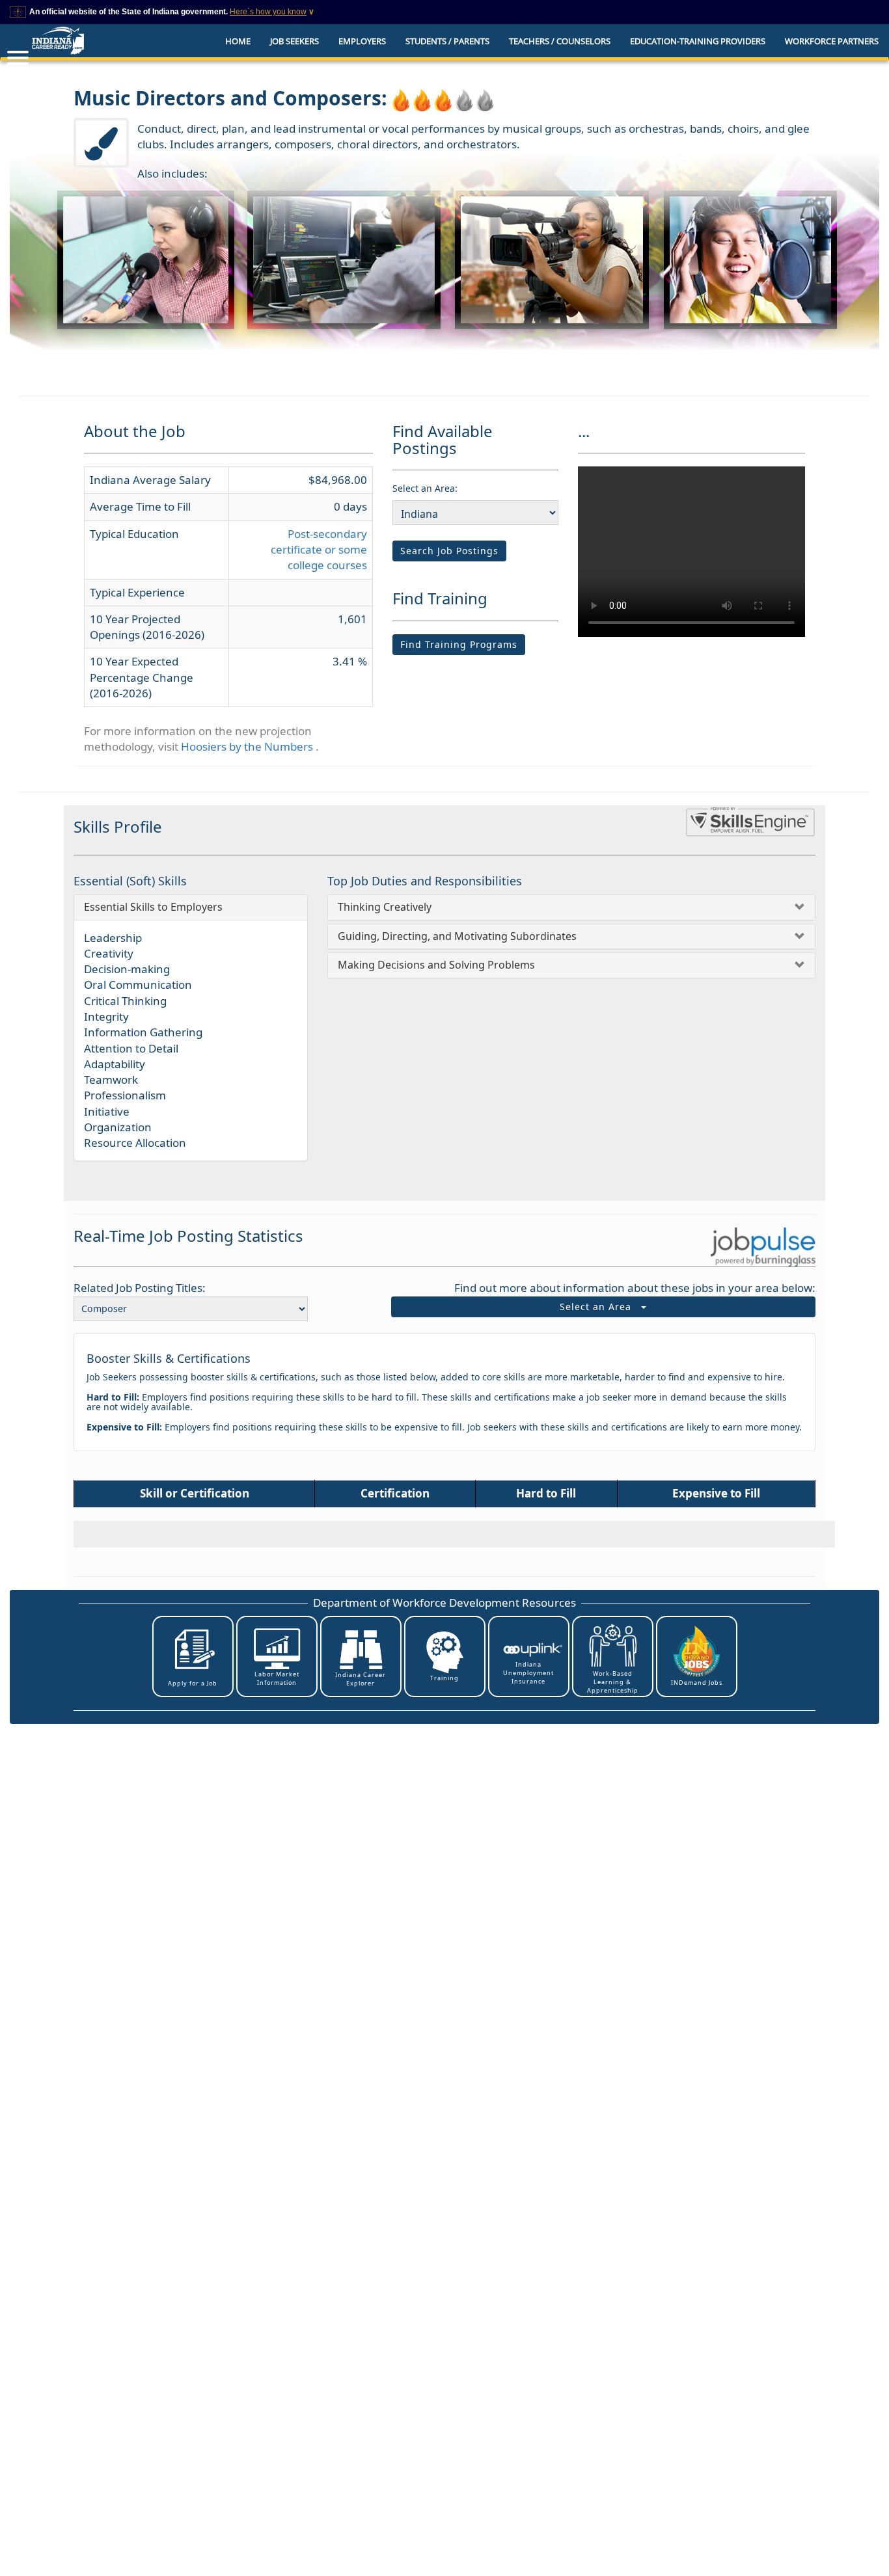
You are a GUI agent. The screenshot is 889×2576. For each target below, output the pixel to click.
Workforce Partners (832, 41)
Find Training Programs (459, 644)
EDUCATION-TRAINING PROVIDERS (698, 41)
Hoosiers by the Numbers (248, 746)
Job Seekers (294, 41)
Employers (362, 41)
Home (238, 41)
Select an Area (600, 1307)
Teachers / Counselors (560, 41)
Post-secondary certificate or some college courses (319, 550)
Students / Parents (447, 41)
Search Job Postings (449, 551)
